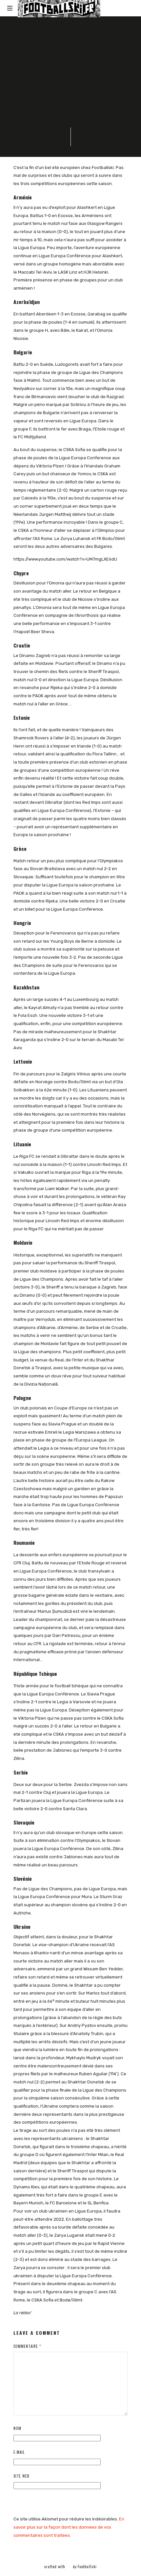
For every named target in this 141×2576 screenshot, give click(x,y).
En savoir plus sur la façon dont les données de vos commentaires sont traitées (69, 2527)
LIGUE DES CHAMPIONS (51, 50)
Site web (21, 2476)
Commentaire (27, 2346)
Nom (17, 2428)
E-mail (19, 2452)
